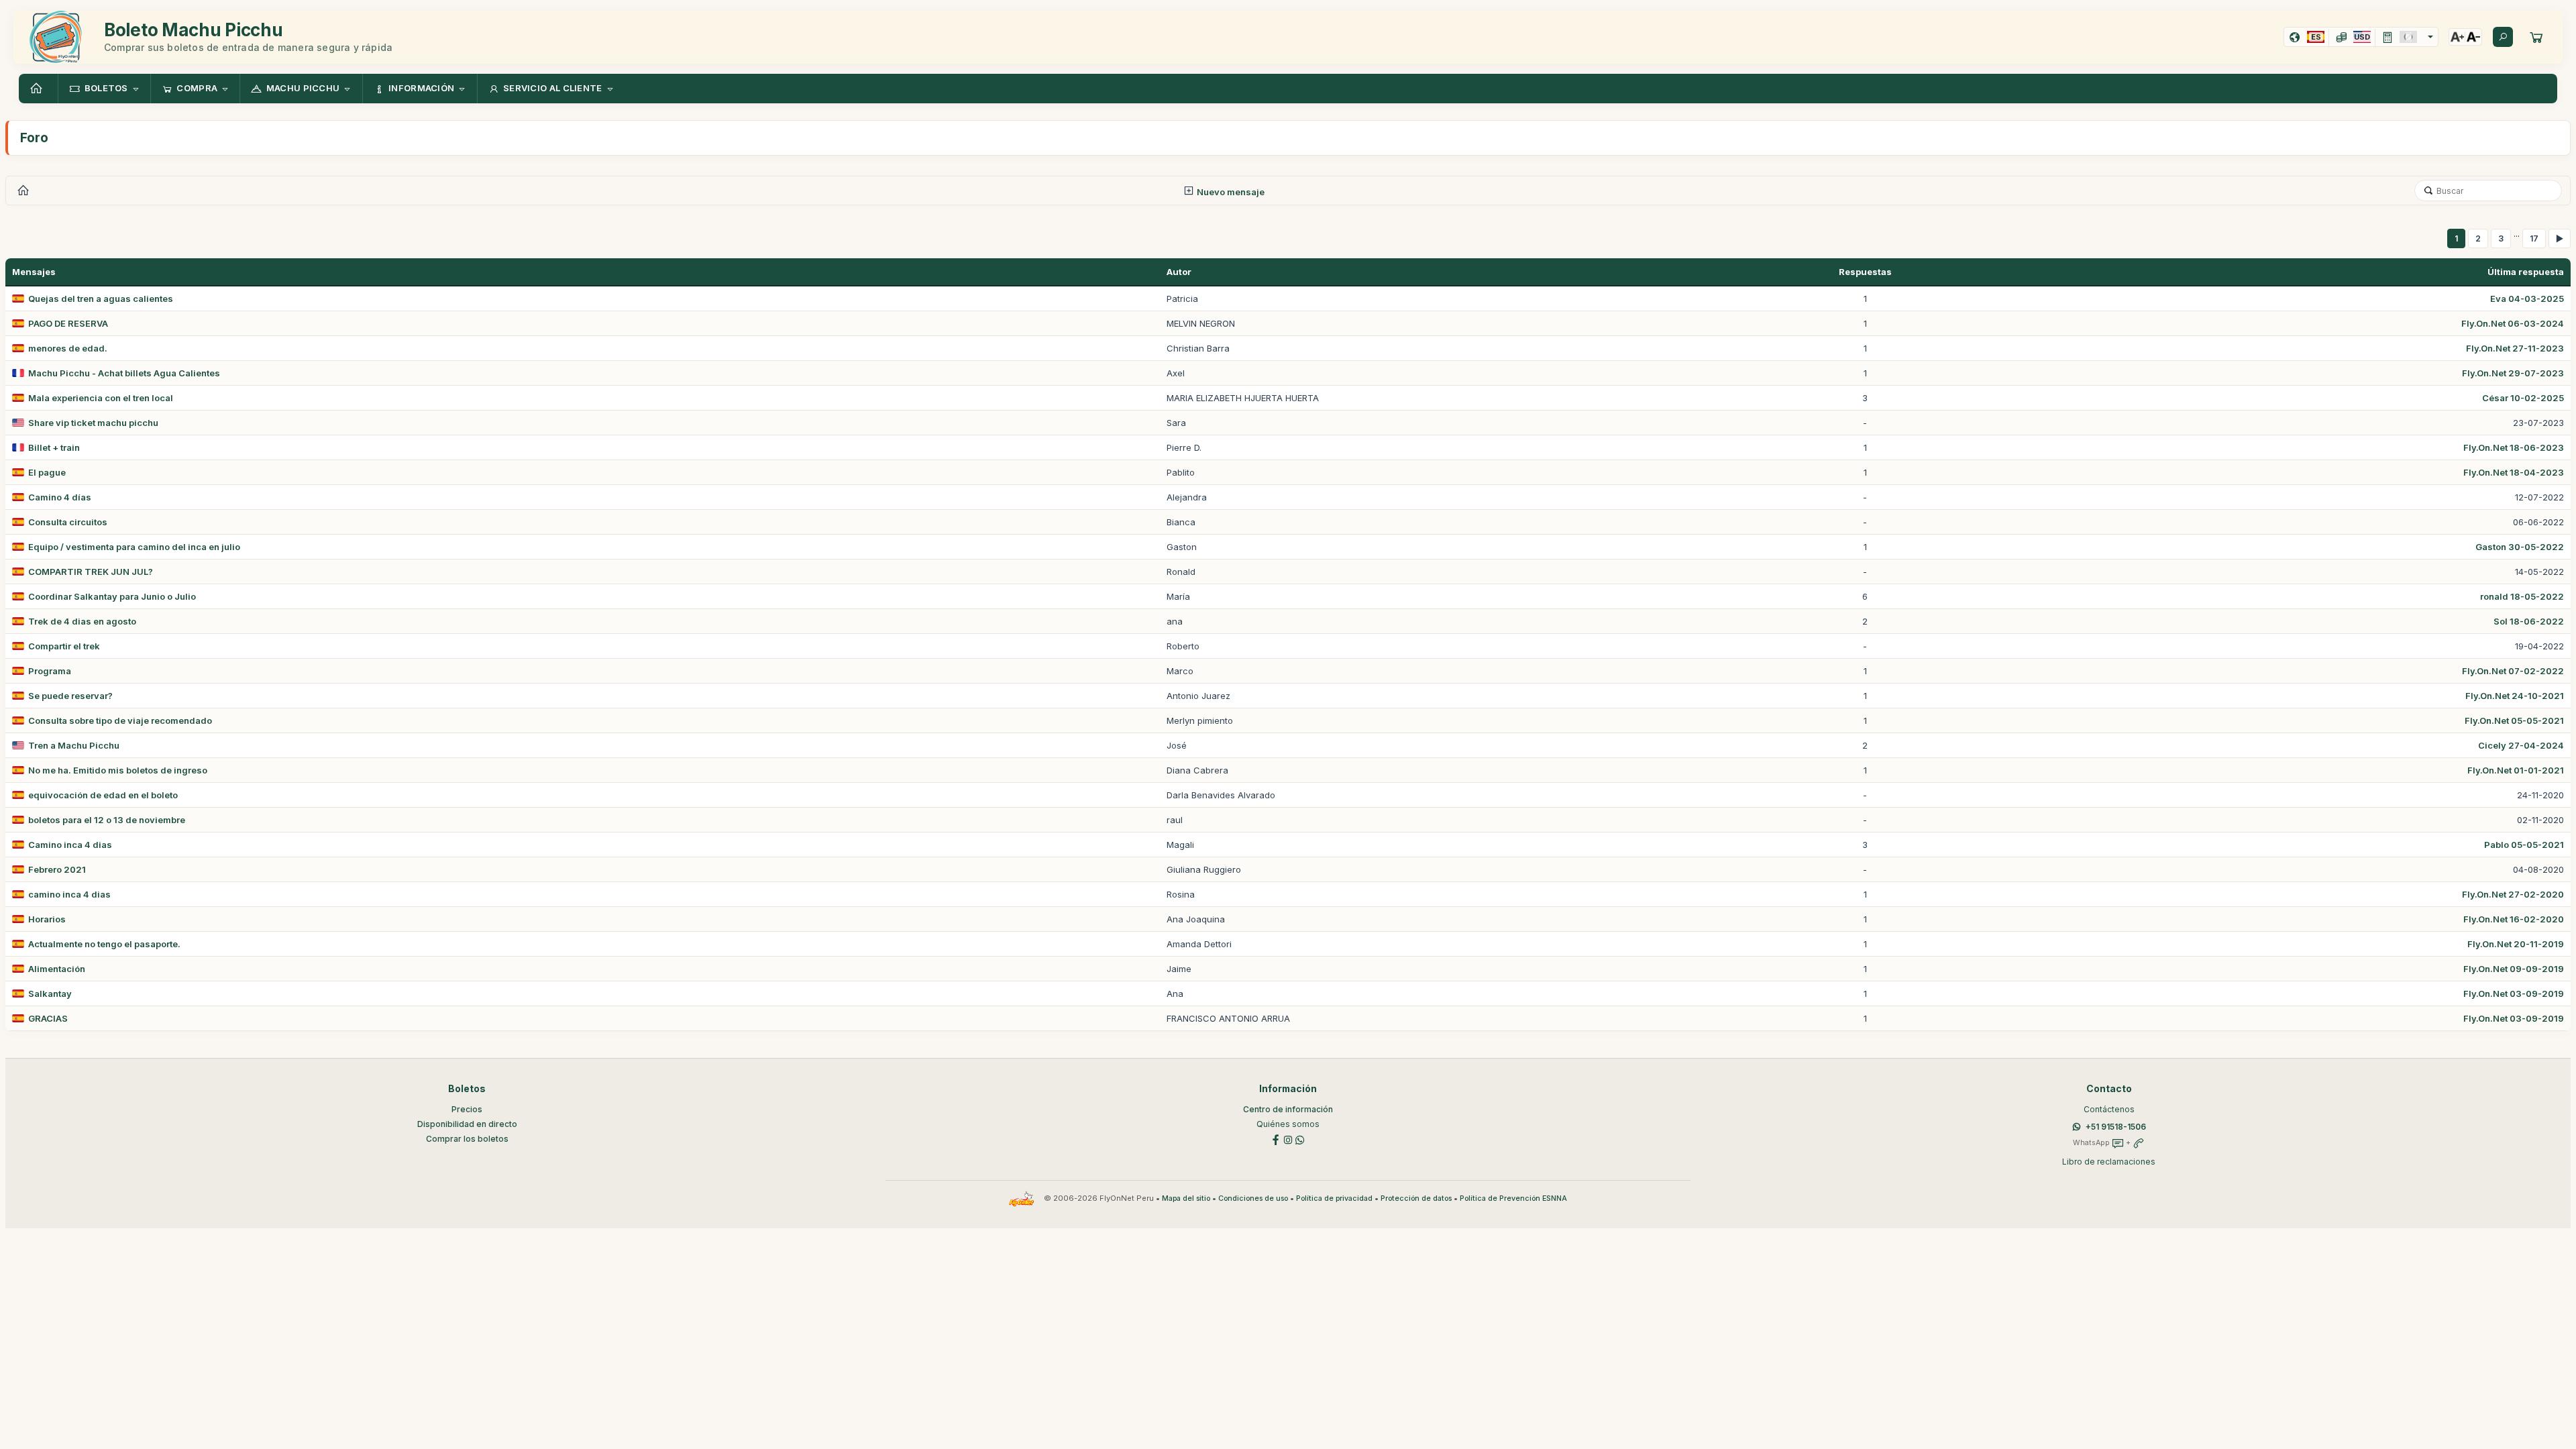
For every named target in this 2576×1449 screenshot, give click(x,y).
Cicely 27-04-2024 (2521, 745)
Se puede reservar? (70, 696)
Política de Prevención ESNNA (1513, 1198)
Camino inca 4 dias (70, 845)
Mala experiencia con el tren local (101, 398)
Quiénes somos (1288, 1124)
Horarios (47, 919)
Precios (467, 1109)
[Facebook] (1276, 1139)
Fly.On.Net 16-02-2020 (2514, 919)
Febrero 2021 (57, 869)
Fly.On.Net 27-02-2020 (2513, 894)
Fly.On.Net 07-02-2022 (2513, 671)
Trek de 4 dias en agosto (82, 621)
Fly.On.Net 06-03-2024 (2513, 323)
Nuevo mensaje (1230, 192)
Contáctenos (2109, 1109)
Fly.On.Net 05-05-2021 (2514, 720)
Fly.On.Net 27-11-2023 (2515, 348)
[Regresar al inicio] (38, 89)
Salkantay (50, 994)
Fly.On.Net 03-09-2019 (2514, 994)
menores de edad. (68, 348)
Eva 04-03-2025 (2527, 299)
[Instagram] (1288, 1139)
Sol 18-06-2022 (2529, 621)
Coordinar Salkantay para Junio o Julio (112, 596)
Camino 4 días (60, 497)
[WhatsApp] (1300, 1139)
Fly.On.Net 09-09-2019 (2514, 969)
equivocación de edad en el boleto (103, 795)
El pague (47, 472)
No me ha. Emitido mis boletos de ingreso (118, 770)
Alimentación (57, 969)
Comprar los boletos (467, 1139)
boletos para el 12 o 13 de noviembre (107, 820)
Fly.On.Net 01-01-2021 (2516, 770)
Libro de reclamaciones (2109, 1162)
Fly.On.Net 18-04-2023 (2514, 472)
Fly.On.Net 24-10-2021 (2515, 696)
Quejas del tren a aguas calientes (101, 299)
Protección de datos (1416, 1198)
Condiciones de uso (1253, 1198)
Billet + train (54, 447)
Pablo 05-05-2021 (2524, 845)
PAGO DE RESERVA (68, 323)
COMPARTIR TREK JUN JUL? (91, 572)
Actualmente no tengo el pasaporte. (104, 944)
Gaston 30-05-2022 (2520, 547)
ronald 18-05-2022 (2522, 596)
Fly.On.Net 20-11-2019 (2516, 944)
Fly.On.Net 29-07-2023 (2513, 373)
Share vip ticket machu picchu (93, 423)
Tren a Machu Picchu (74, 745)
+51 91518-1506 (2116, 1127)
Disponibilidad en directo (467, 1124)
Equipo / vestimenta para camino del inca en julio (134, 547)
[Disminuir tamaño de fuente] (2473, 37)
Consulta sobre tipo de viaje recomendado (120, 720)
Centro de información (1288, 1109)
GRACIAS (48, 1018)
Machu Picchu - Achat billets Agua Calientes (124, 373)
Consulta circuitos (68, 522)
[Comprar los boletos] (2536, 37)
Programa (50, 671)
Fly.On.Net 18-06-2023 (2514, 447)
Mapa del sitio (1186, 1198)
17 (2534, 238)
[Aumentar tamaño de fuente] (2457, 37)
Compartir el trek (64, 646)
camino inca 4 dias (69, 894)
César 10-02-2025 (2523, 398)
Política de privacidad (1334, 1198)
